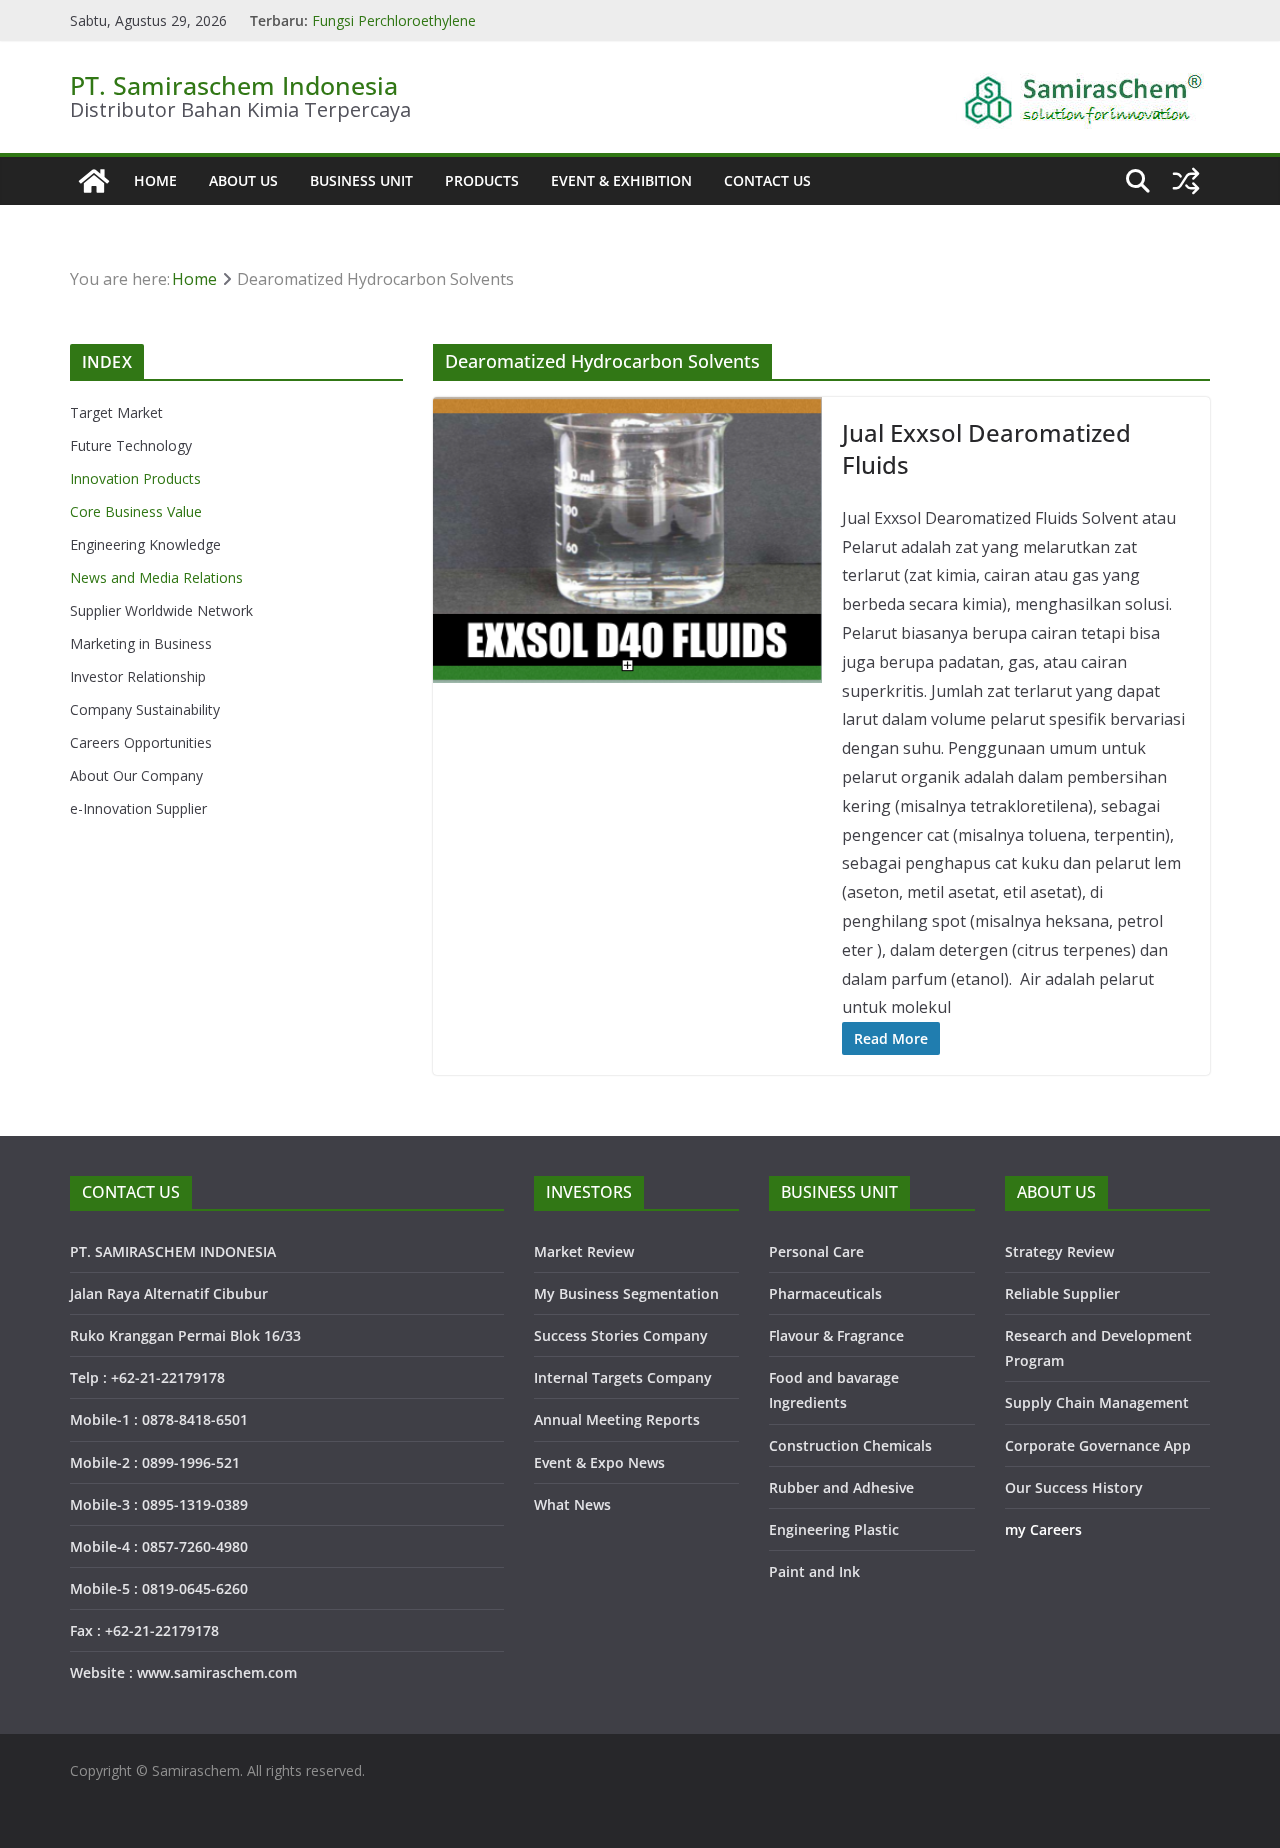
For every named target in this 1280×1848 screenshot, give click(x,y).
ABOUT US (243, 180)
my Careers (1043, 1529)
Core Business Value (136, 511)
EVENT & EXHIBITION (621, 180)
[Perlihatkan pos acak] (1186, 181)
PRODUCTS (482, 180)
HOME (155, 180)
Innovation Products (135, 478)
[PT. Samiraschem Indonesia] (94, 181)
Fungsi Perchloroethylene (394, 20)
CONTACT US (767, 180)
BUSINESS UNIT (361, 180)
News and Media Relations (156, 577)
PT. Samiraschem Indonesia (234, 85)
